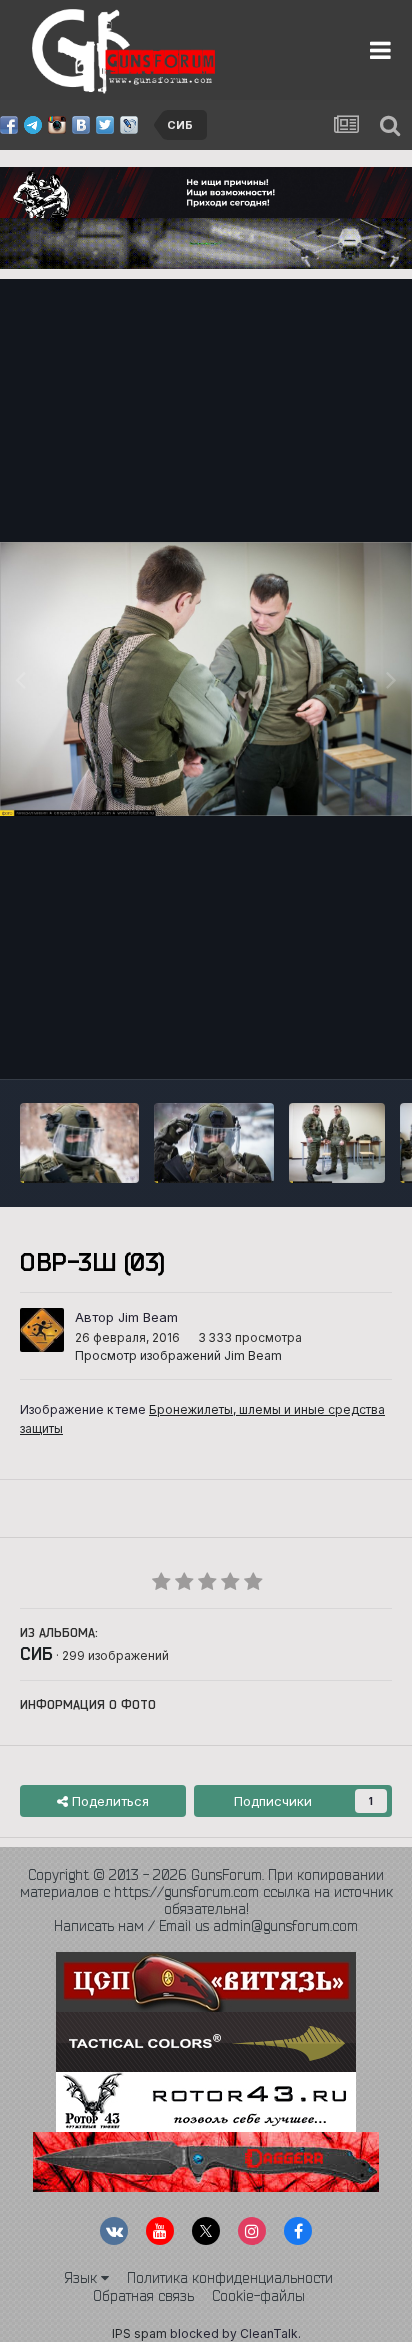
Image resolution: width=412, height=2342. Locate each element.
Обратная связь (143, 2296)
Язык (82, 2278)
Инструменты (324, 1043)
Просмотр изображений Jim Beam (178, 1355)
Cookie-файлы (258, 2296)
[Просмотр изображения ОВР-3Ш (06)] (213, 1143)
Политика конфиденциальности (230, 2278)
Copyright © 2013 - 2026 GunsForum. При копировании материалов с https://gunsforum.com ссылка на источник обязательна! (206, 1892)
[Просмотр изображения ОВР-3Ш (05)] (337, 1143)
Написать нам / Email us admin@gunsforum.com (206, 1926)
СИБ (36, 1653)
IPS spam (139, 2333)
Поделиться (108, 1801)
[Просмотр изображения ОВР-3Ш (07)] (79, 1143)
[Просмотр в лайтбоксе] (206, 679)
